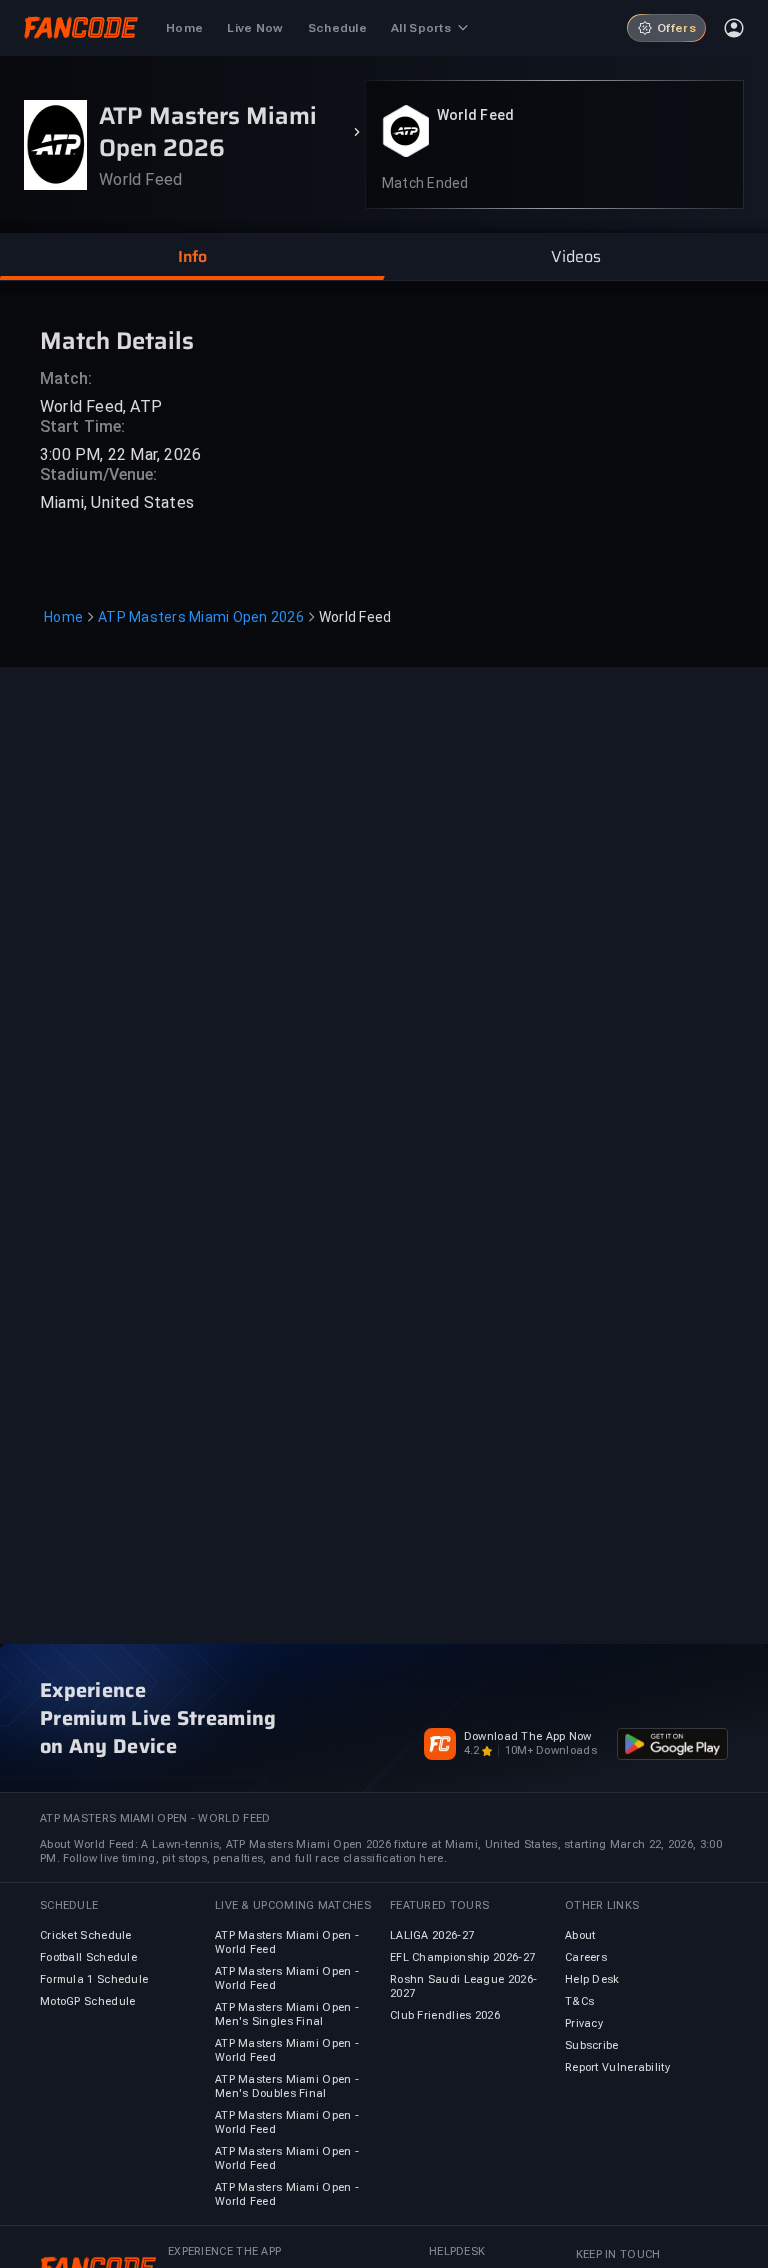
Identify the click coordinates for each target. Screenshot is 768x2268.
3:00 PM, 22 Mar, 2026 (120, 454)
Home (63, 617)
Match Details (117, 339)
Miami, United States (117, 502)
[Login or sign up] (734, 28)
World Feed (475, 115)
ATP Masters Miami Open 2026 (201, 617)
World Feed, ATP (101, 406)
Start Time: (82, 426)
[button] (192, 257)
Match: (66, 378)
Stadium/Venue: (98, 474)
